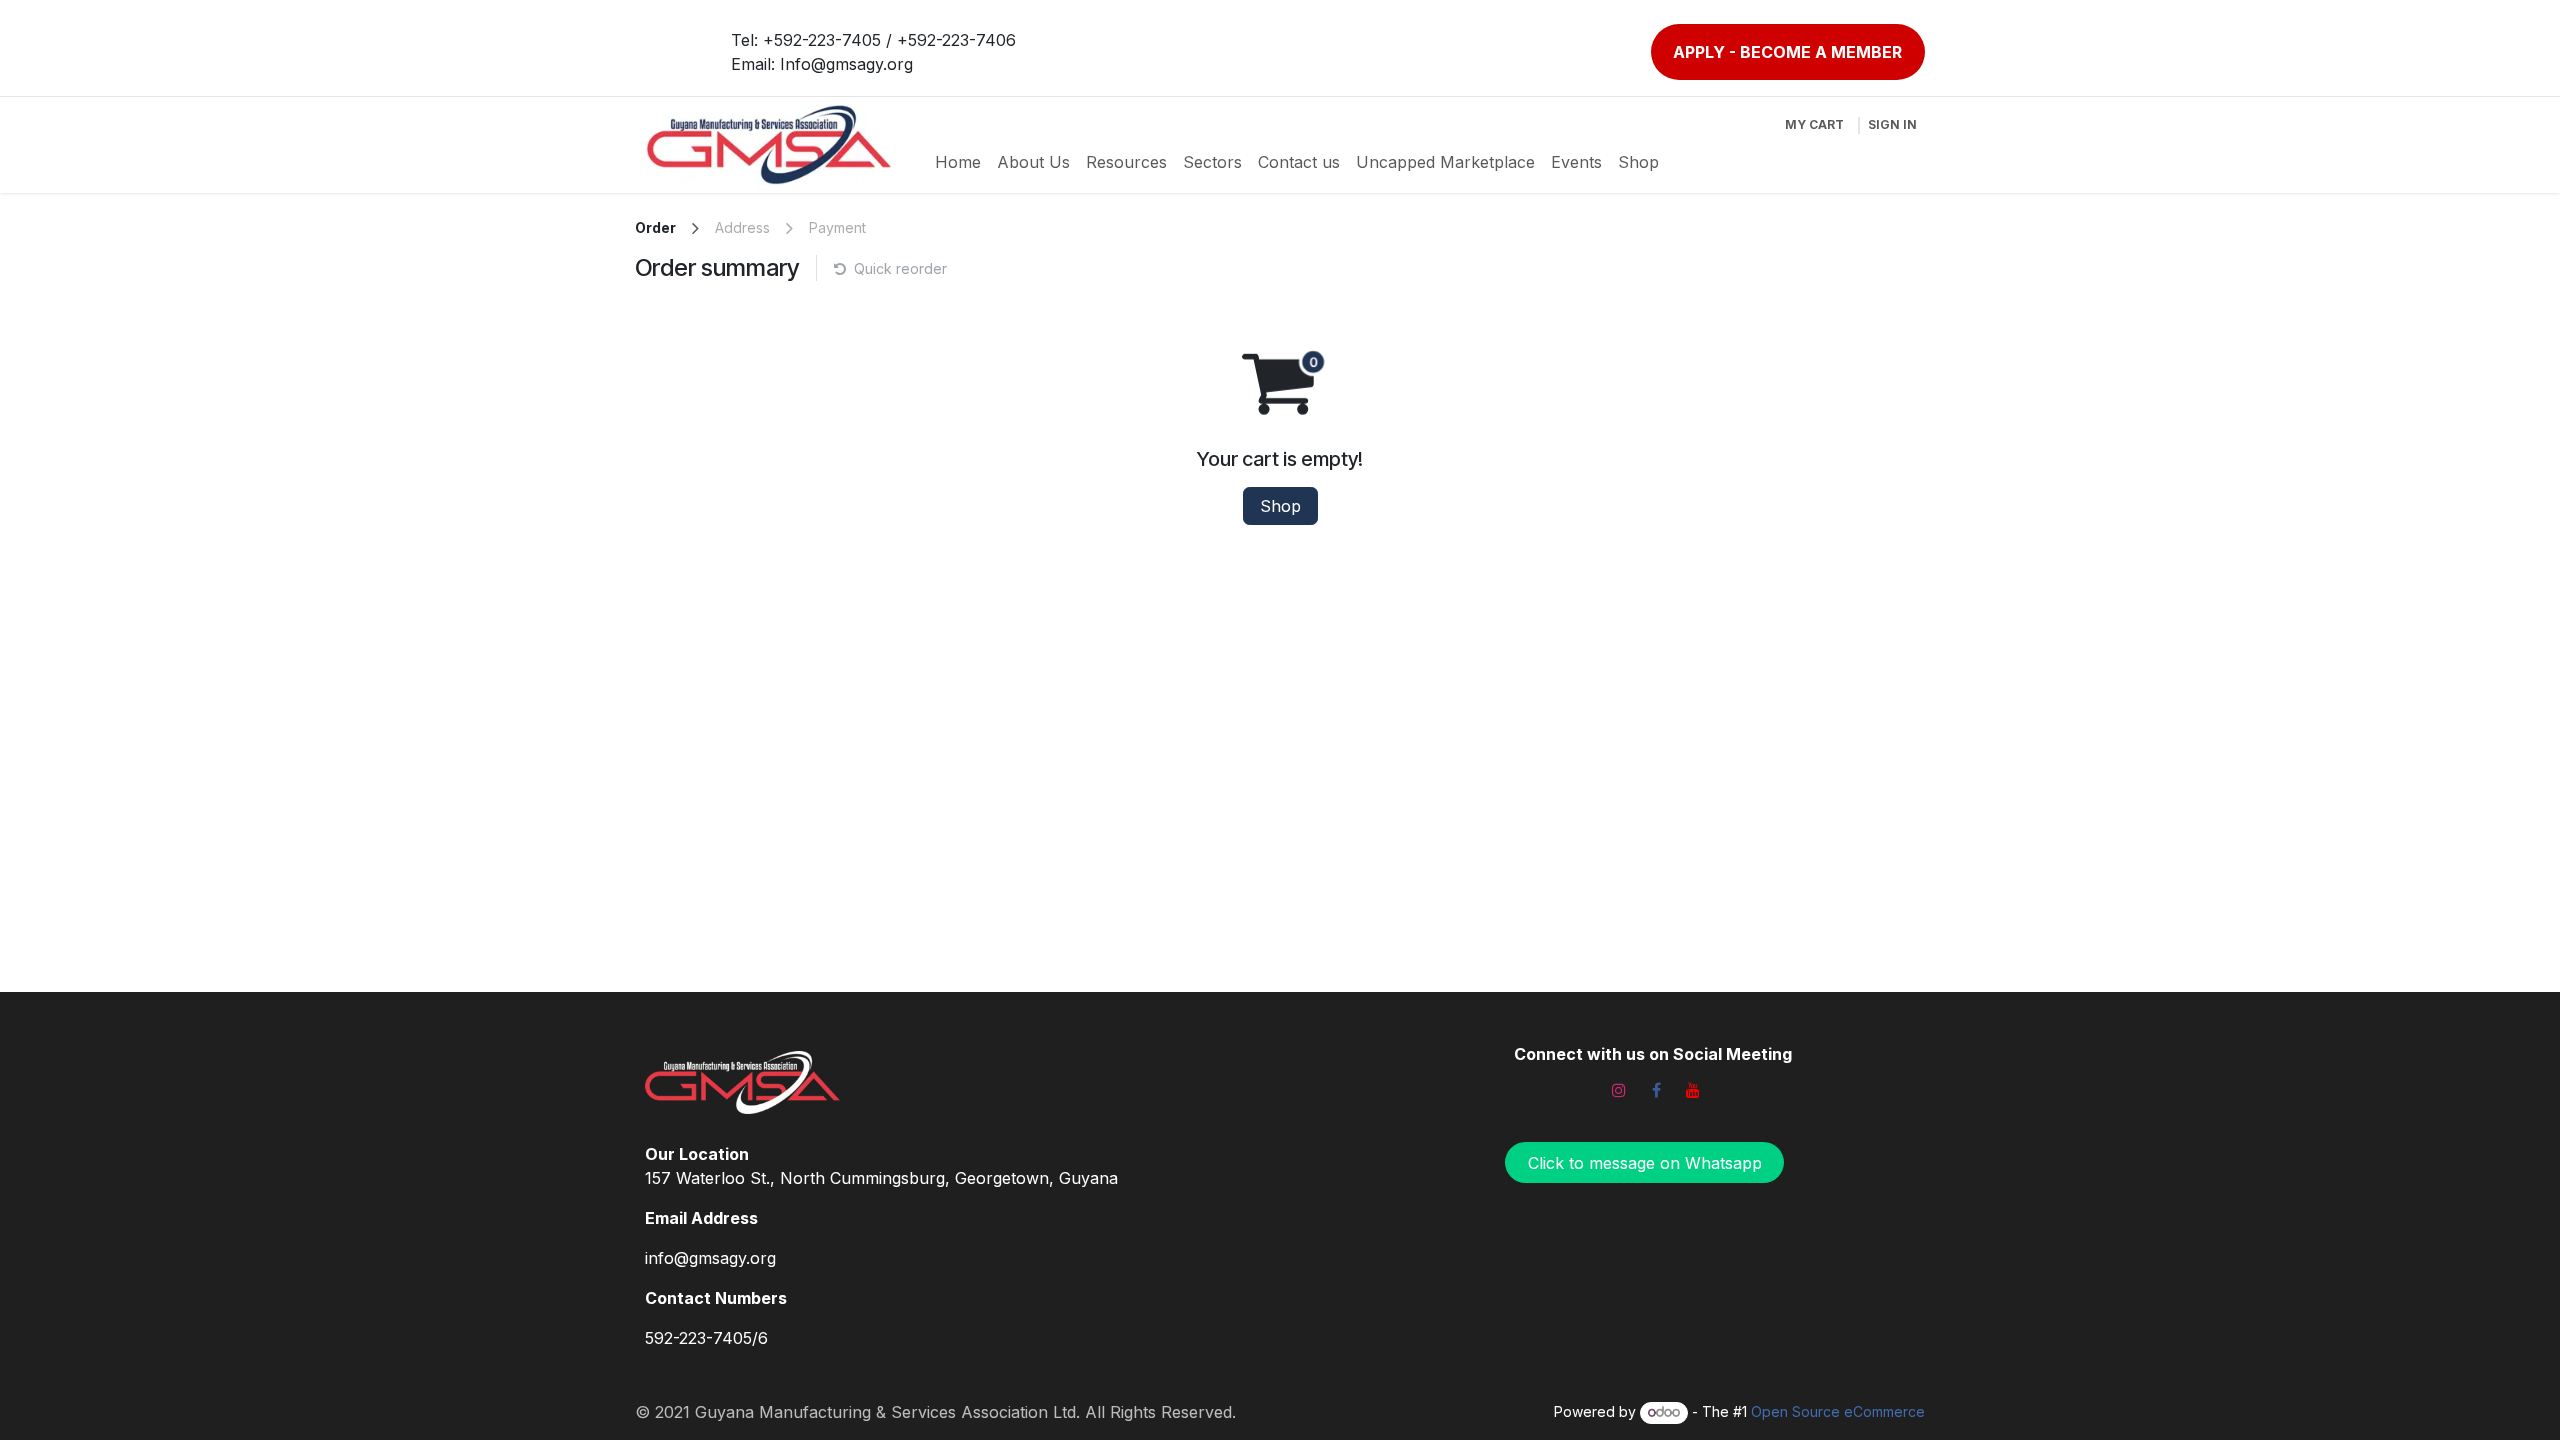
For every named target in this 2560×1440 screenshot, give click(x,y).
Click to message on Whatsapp (1645, 1163)
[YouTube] (1693, 1090)
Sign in (1892, 124)
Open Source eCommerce (1838, 1411)
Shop (1280, 506)
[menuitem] (958, 162)
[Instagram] (1619, 1090)
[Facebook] (1656, 1090)
